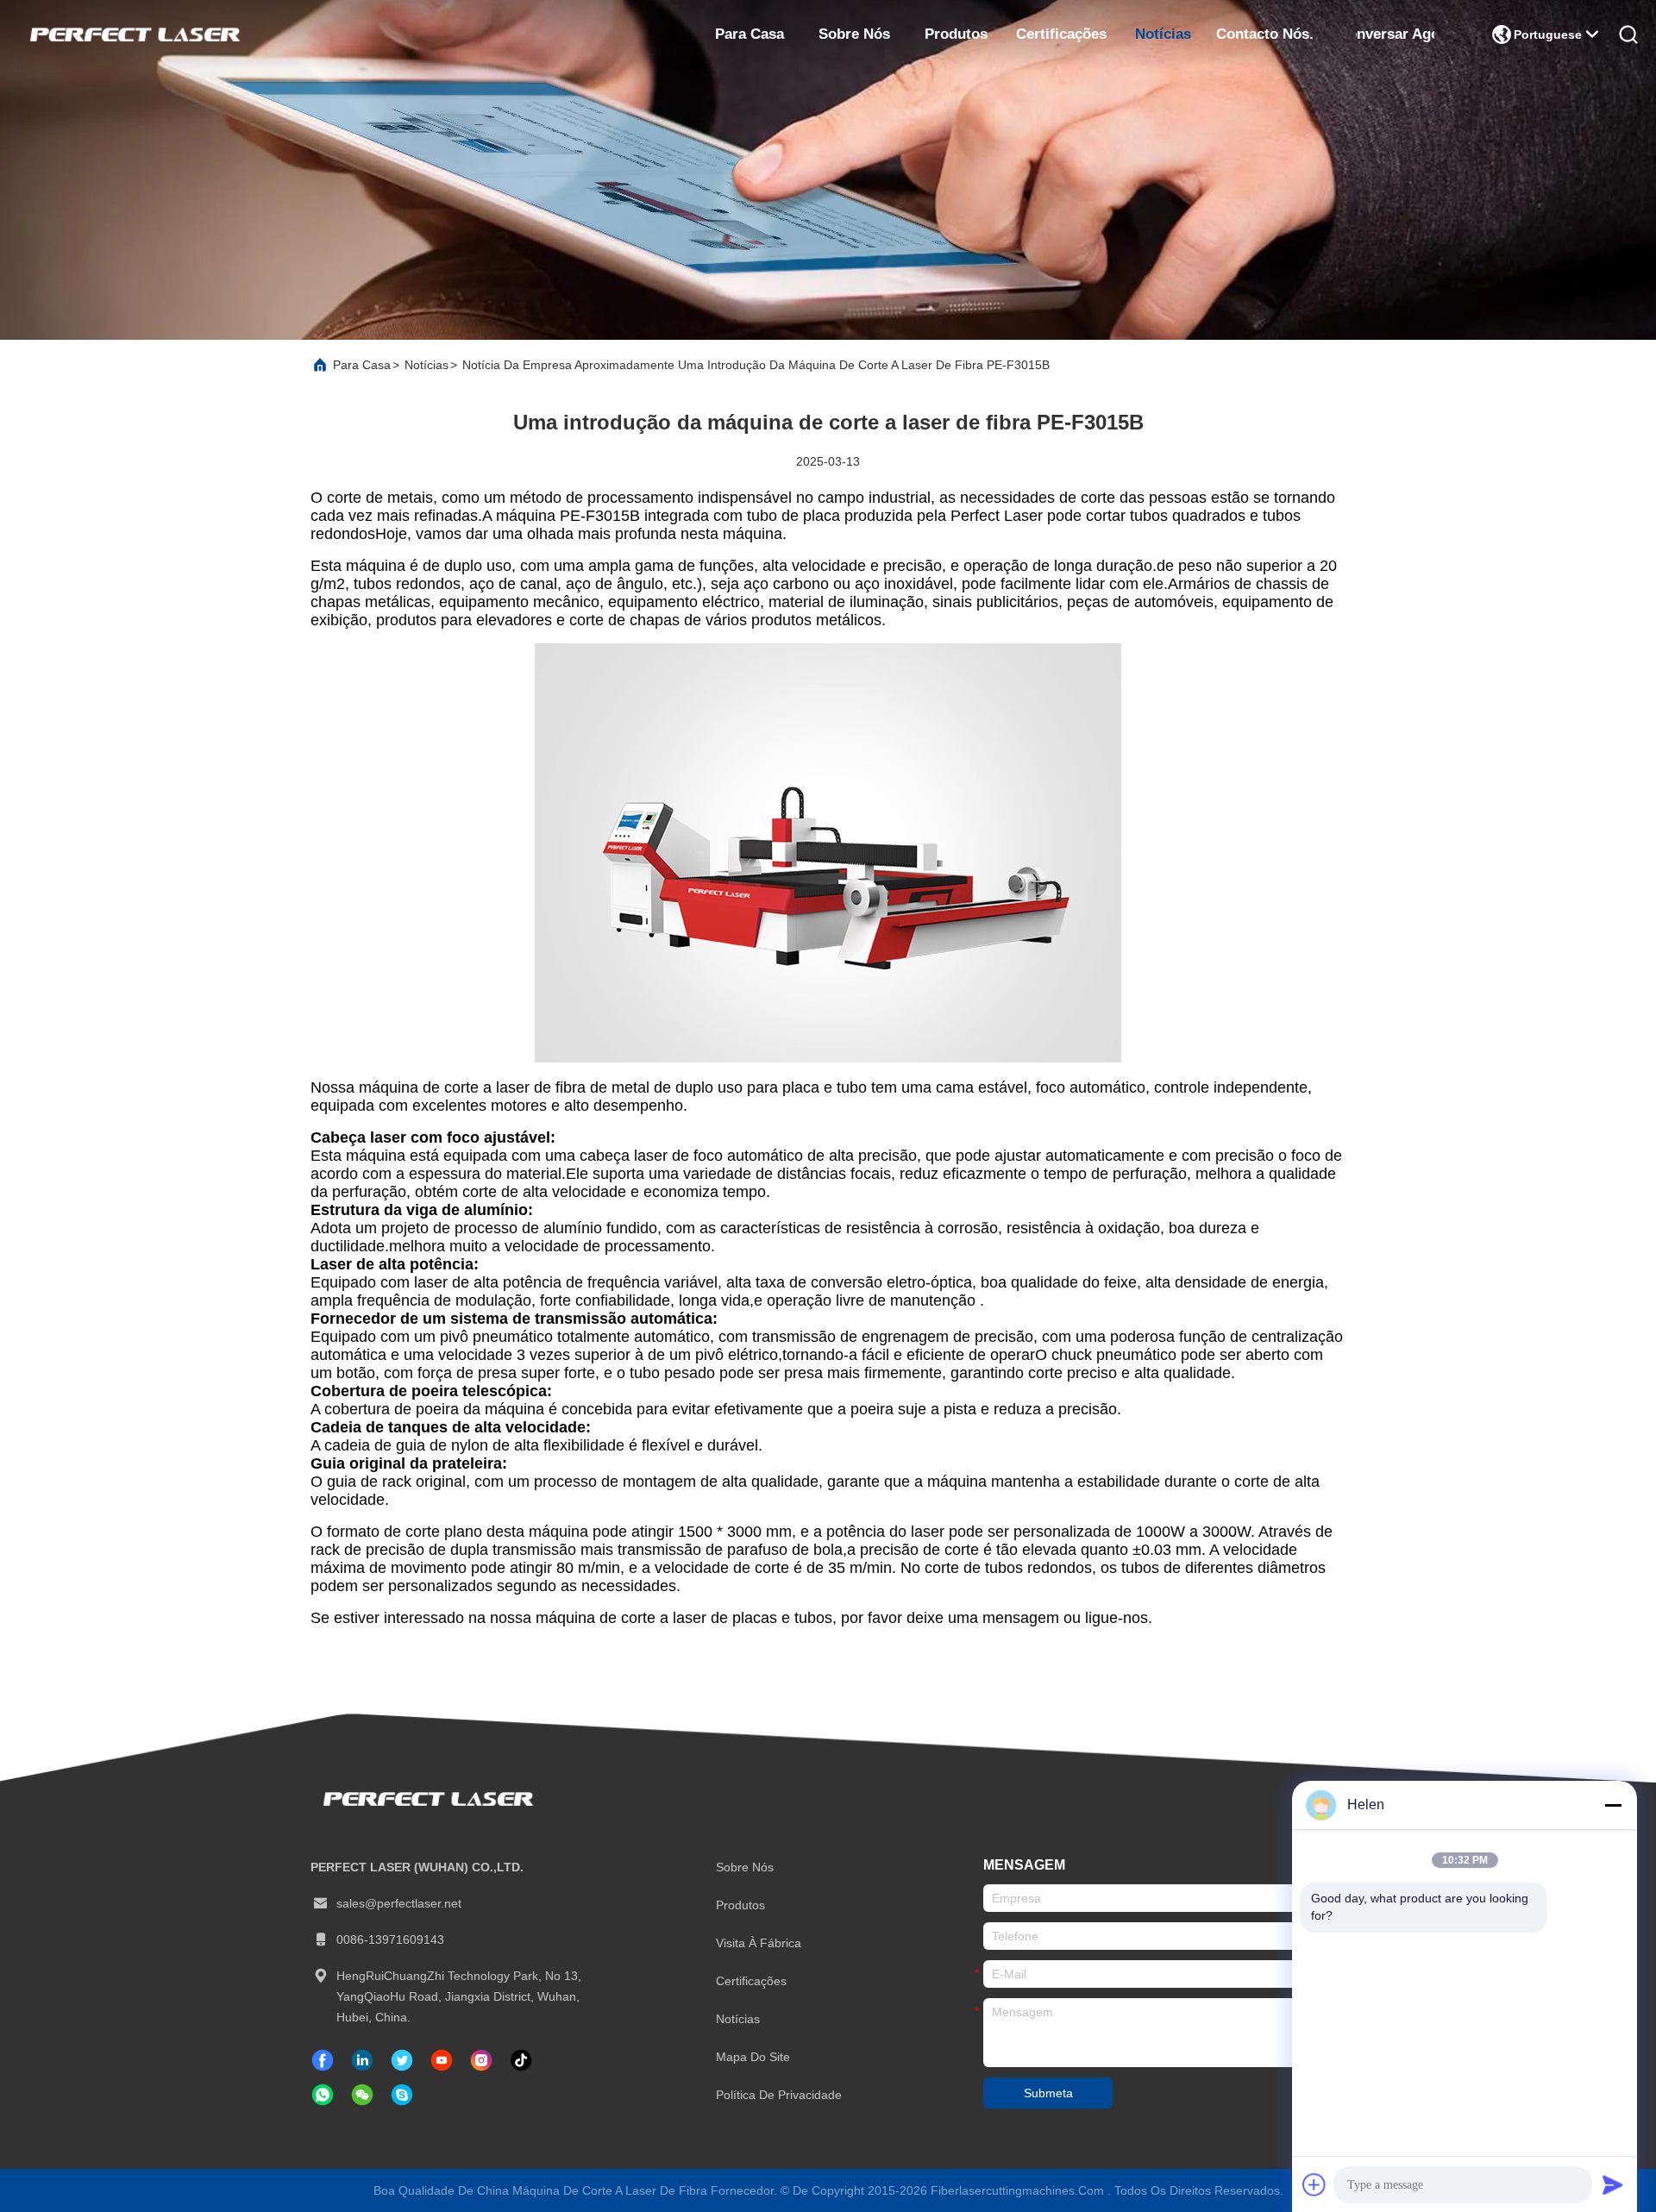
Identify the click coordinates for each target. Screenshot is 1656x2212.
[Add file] (1314, 2184)
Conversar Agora (1395, 34)
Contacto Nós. (1265, 34)
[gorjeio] (402, 2060)
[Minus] (1613, 1805)
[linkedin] (362, 2060)
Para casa (750, 34)
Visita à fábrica (759, 1943)
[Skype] (402, 2095)
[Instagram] (481, 2060)
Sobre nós (854, 34)
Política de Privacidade (779, 2095)
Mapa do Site (753, 2057)
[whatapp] (323, 2095)
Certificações (1061, 34)
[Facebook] (323, 2060)
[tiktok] (442, 2060)
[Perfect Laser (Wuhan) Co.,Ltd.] (133, 34)
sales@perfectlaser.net (399, 1903)
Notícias (1163, 34)
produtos (956, 34)
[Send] (1613, 2184)
